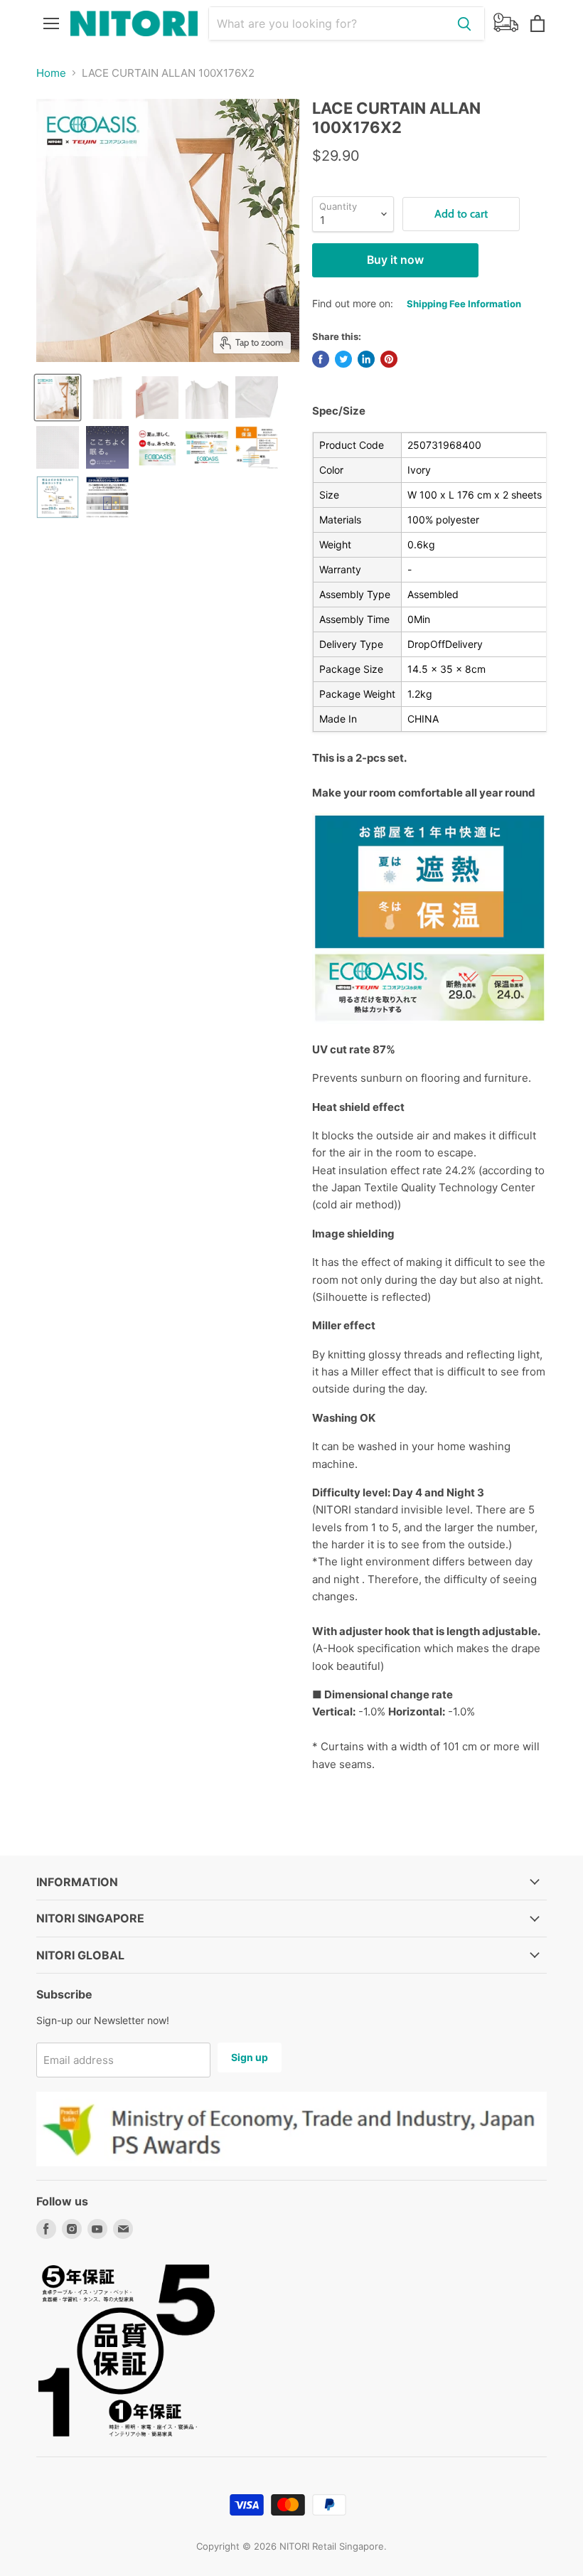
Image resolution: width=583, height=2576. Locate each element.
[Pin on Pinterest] (389, 359)
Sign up (250, 2057)
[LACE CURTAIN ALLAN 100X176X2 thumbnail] (58, 398)
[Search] (464, 23)
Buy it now (395, 260)
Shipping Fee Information (464, 304)
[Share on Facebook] (321, 359)
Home (51, 73)
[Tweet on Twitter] (343, 359)
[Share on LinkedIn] (366, 359)
